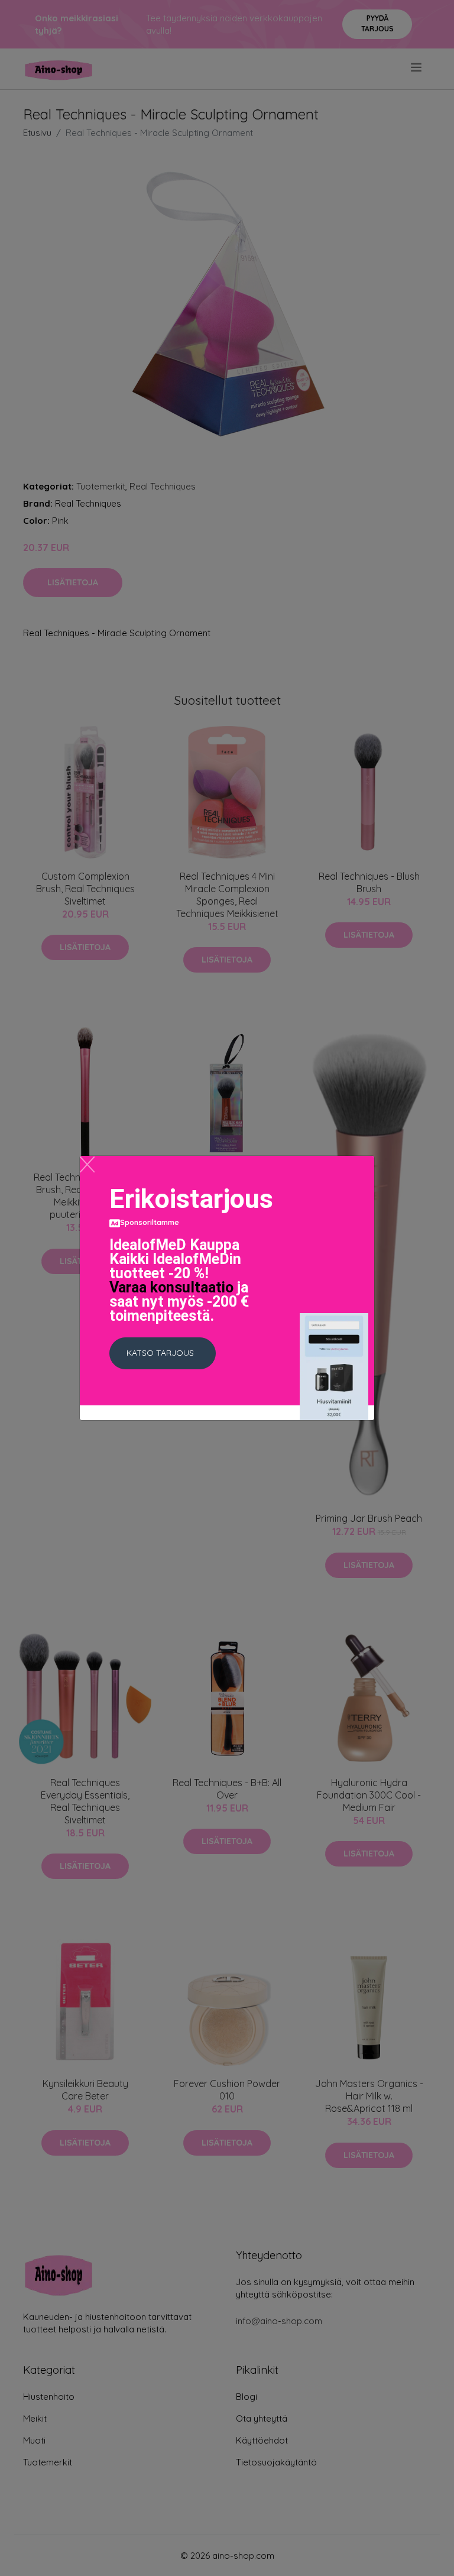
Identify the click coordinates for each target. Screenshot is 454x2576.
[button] (163, 1353)
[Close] (87, 1164)
